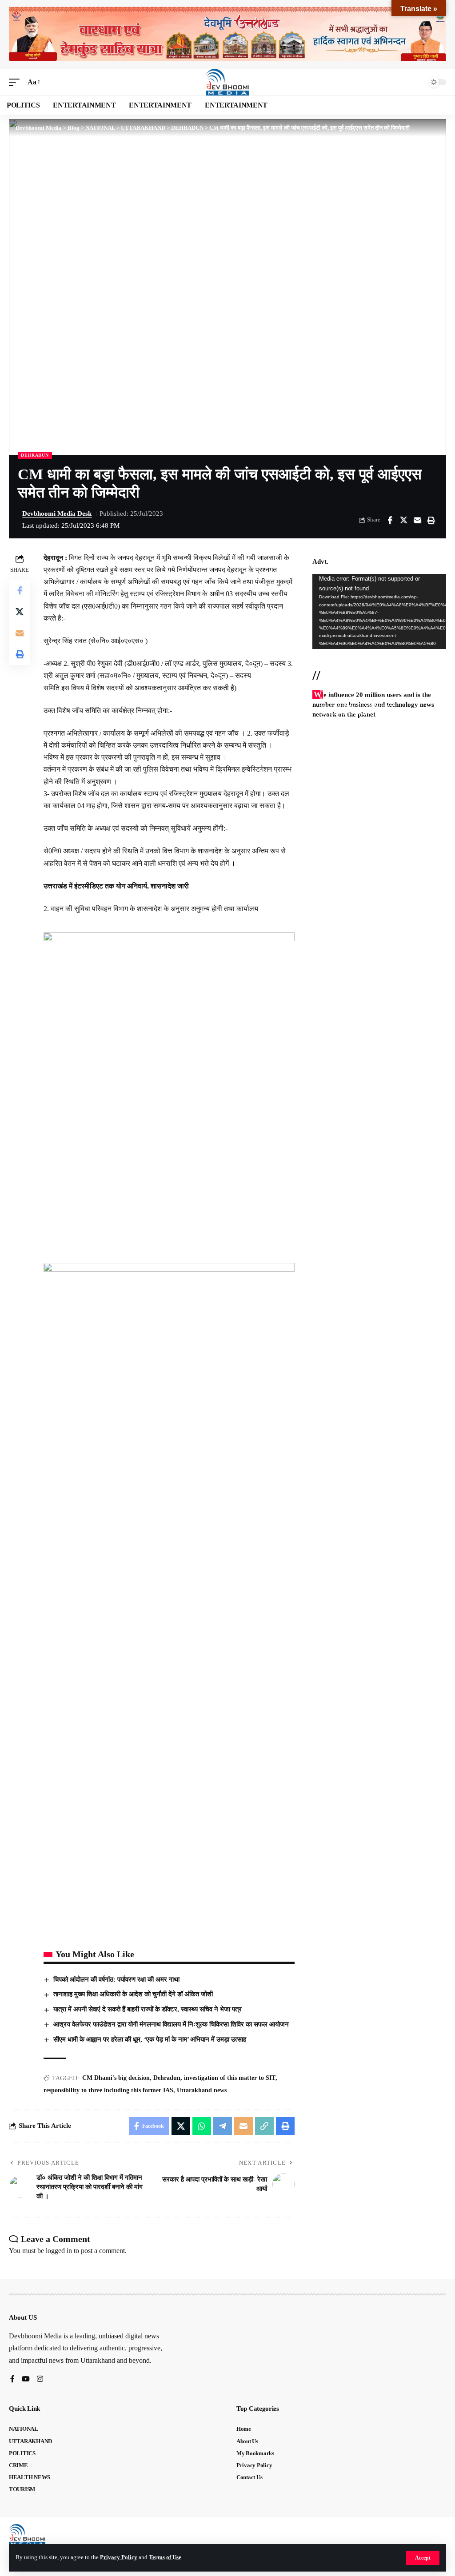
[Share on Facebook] (390, 520)
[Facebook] (12, 2379)
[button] (423, 2558)
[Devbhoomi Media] (227, 82)
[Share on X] (403, 520)
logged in (59, 2251)
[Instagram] (40, 2379)
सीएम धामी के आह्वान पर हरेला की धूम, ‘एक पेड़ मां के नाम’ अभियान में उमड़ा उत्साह (150, 2039)
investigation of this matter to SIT (230, 2078)
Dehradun (167, 2078)
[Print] (431, 520)
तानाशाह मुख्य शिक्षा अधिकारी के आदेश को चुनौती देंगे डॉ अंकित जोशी (133, 1994)
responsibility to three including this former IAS (108, 2090)
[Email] (417, 520)
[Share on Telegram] (223, 2126)
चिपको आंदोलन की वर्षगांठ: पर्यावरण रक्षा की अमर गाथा (116, 1979)
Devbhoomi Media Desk (57, 514)
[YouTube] (26, 2379)
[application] (379, 611)
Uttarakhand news (202, 2090)
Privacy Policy (119, 2557)
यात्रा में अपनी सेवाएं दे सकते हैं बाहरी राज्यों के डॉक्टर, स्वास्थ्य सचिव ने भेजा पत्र (148, 2009)
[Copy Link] (264, 2126)
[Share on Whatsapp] (202, 2126)
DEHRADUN (35, 455)
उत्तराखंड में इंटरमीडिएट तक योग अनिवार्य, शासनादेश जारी (116, 886)
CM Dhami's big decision (116, 2078)
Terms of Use (165, 2557)
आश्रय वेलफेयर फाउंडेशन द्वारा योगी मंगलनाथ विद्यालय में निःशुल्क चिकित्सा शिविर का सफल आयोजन (171, 2024)
